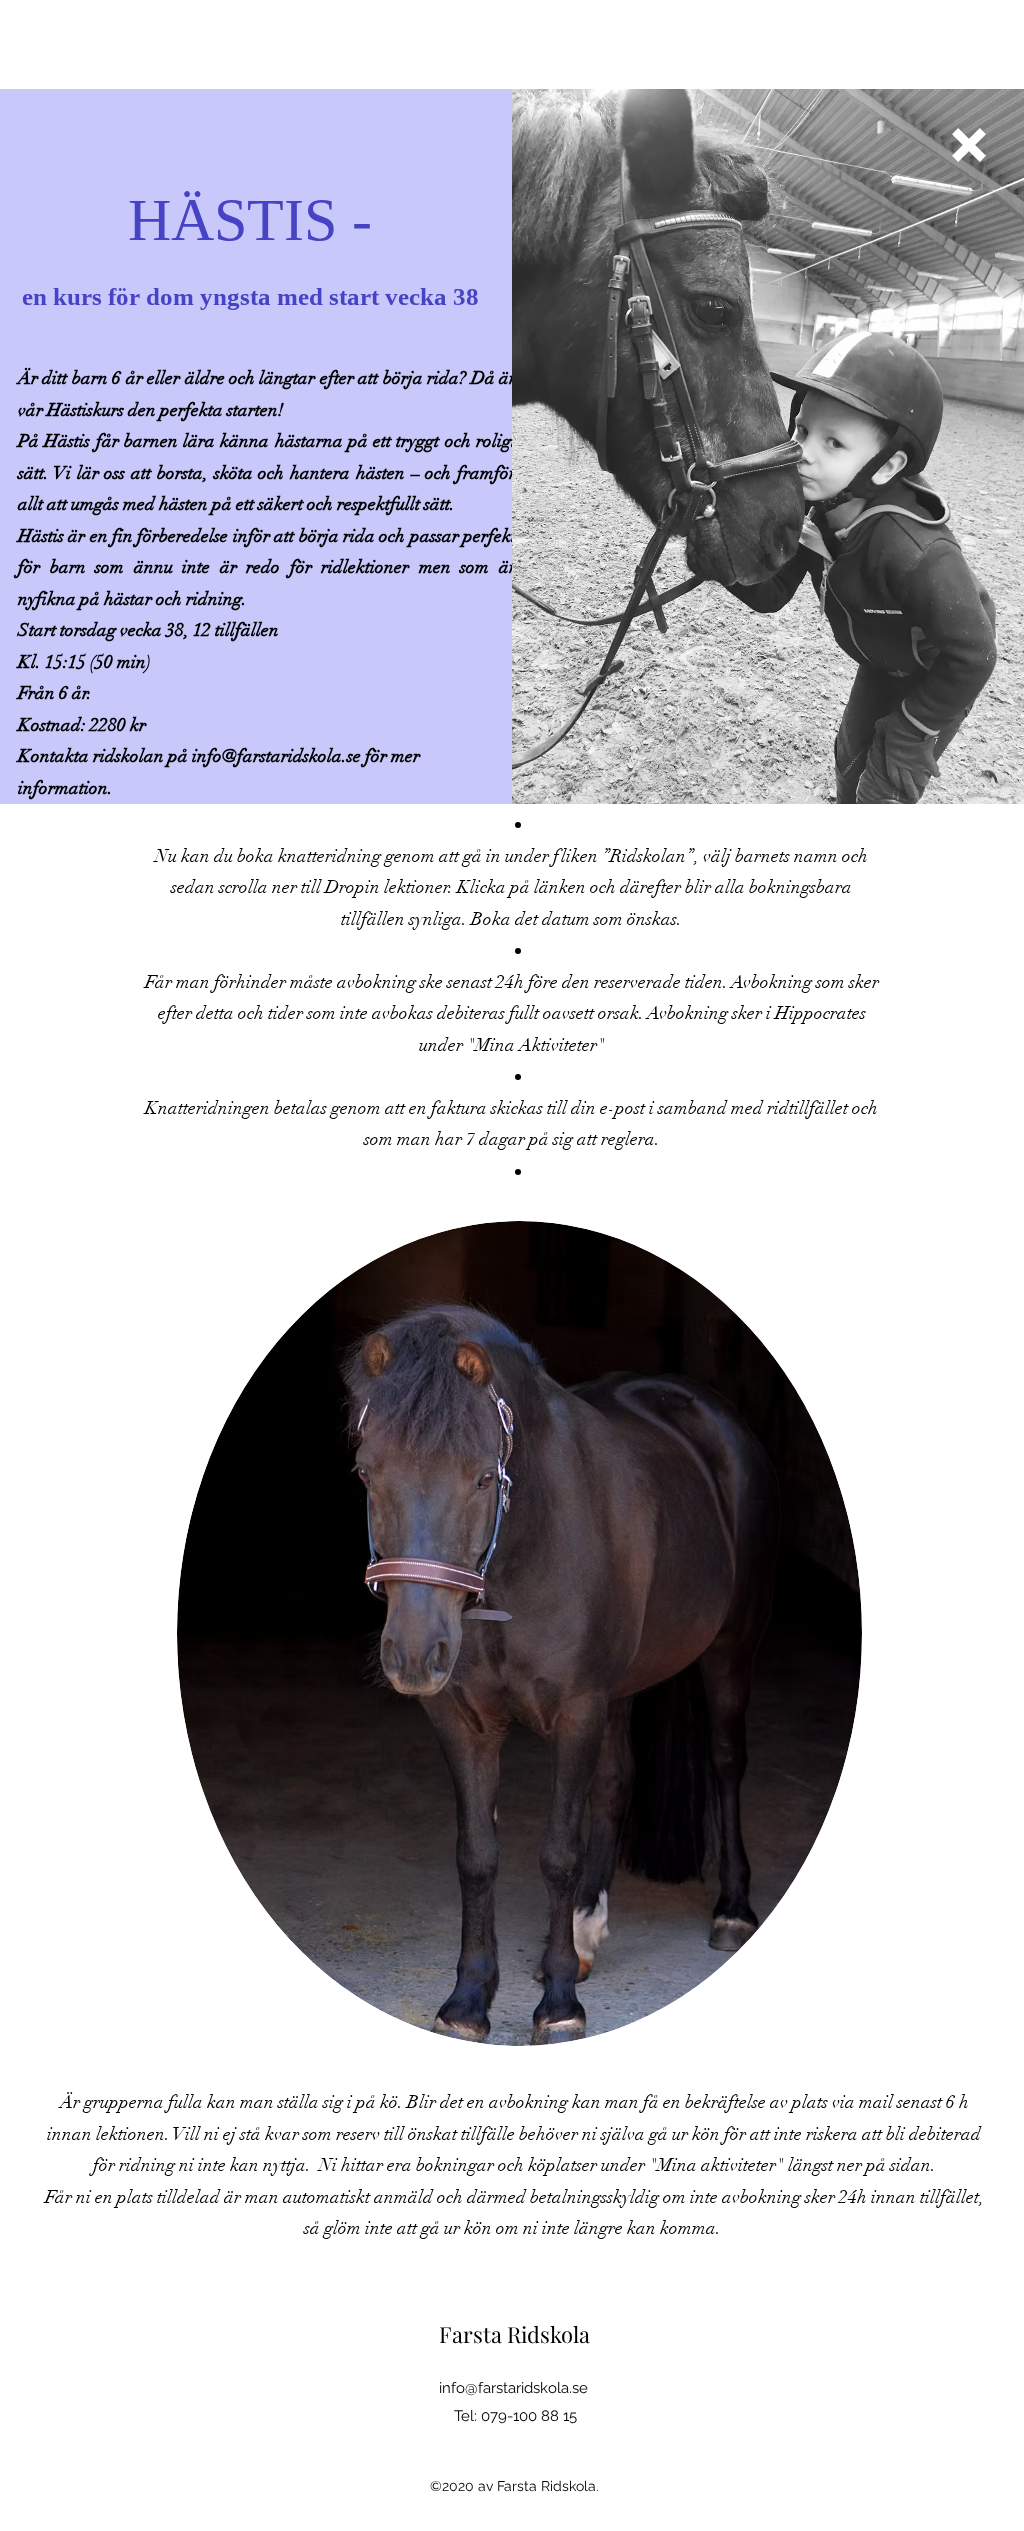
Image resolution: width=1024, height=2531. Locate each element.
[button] (969, 145)
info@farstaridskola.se (276, 756)
